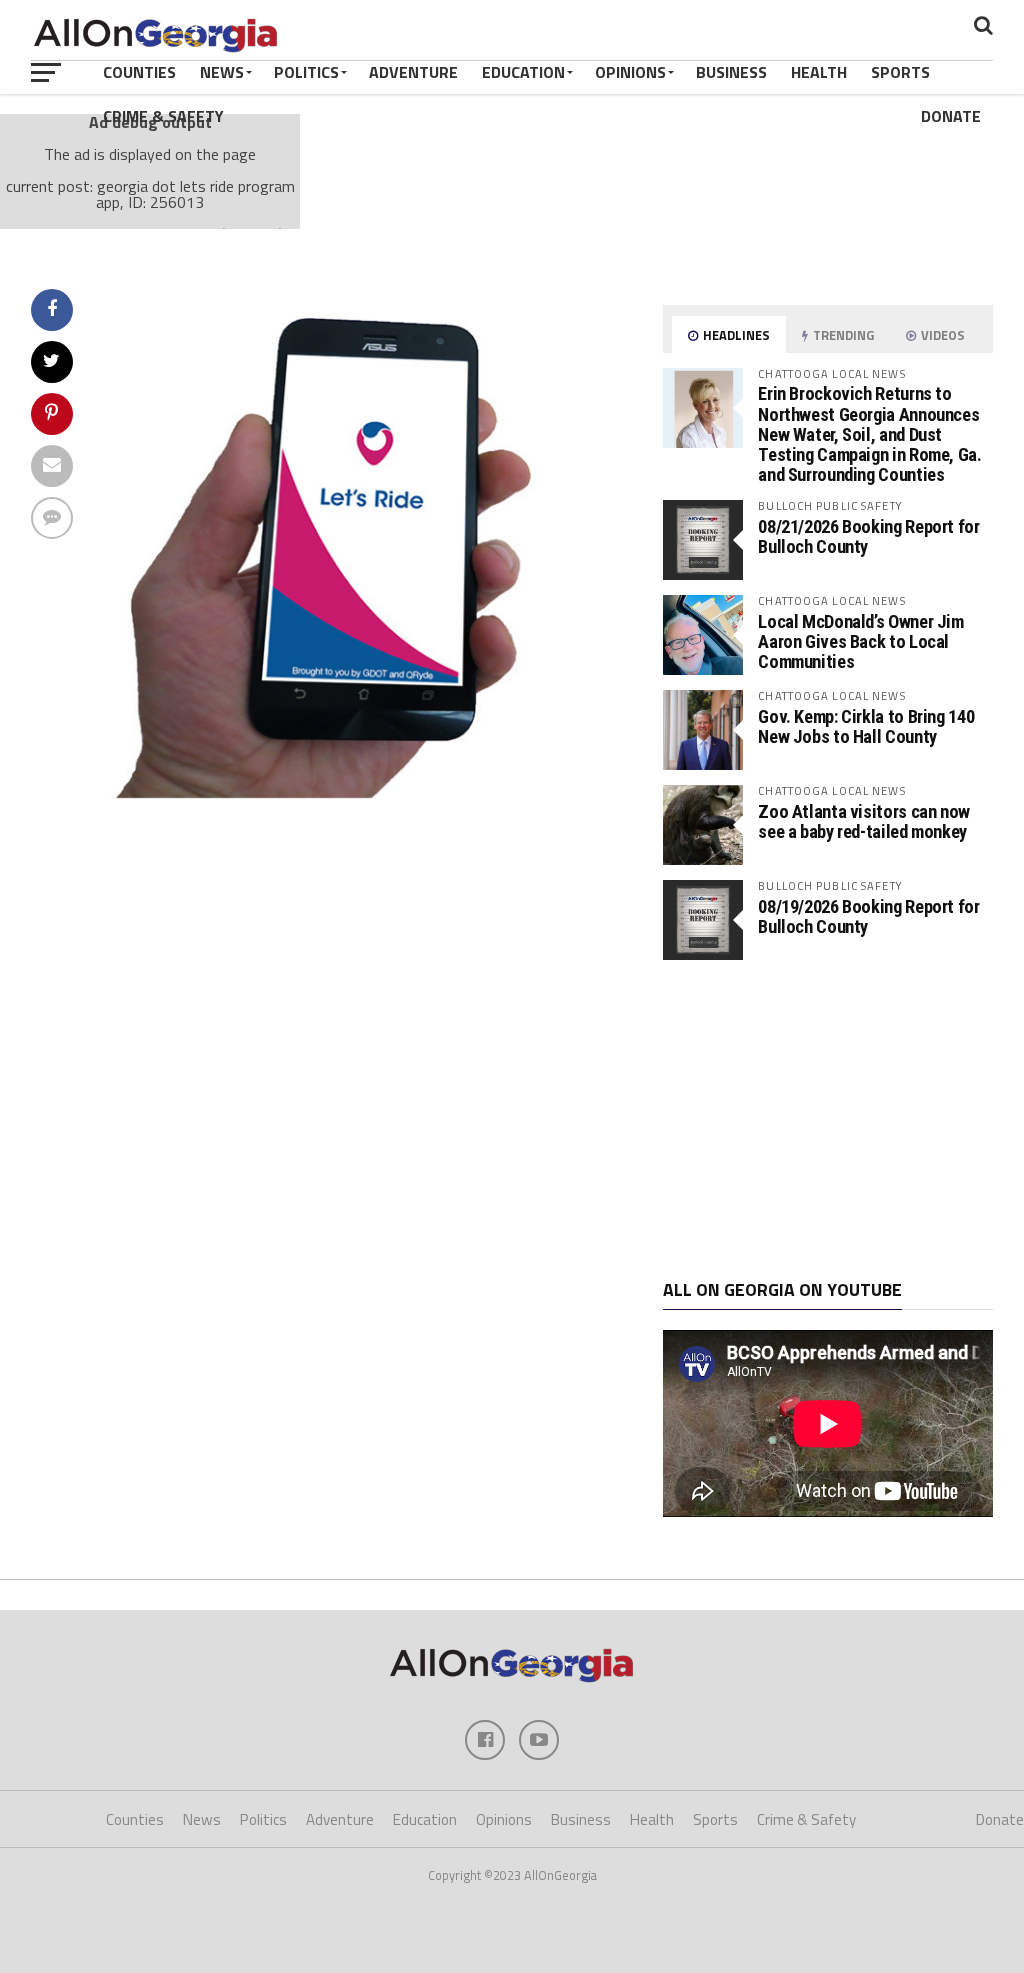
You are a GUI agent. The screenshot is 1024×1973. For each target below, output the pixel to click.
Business (731, 72)
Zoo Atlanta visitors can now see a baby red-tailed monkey (864, 821)
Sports (900, 72)
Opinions (630, 72)
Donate (951, 116)
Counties (139, 72)
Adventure (413, 72)
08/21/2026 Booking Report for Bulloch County (868, 536)
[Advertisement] (828, 1120)
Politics (306, 72)
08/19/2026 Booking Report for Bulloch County (868, 916)
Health (819, 72)
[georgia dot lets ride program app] (368, 792)
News (222, 72)
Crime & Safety (163, 116)
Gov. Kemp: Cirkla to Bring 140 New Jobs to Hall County (866, 726)
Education (523, 72)
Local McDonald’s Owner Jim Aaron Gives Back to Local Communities (860, 641)
